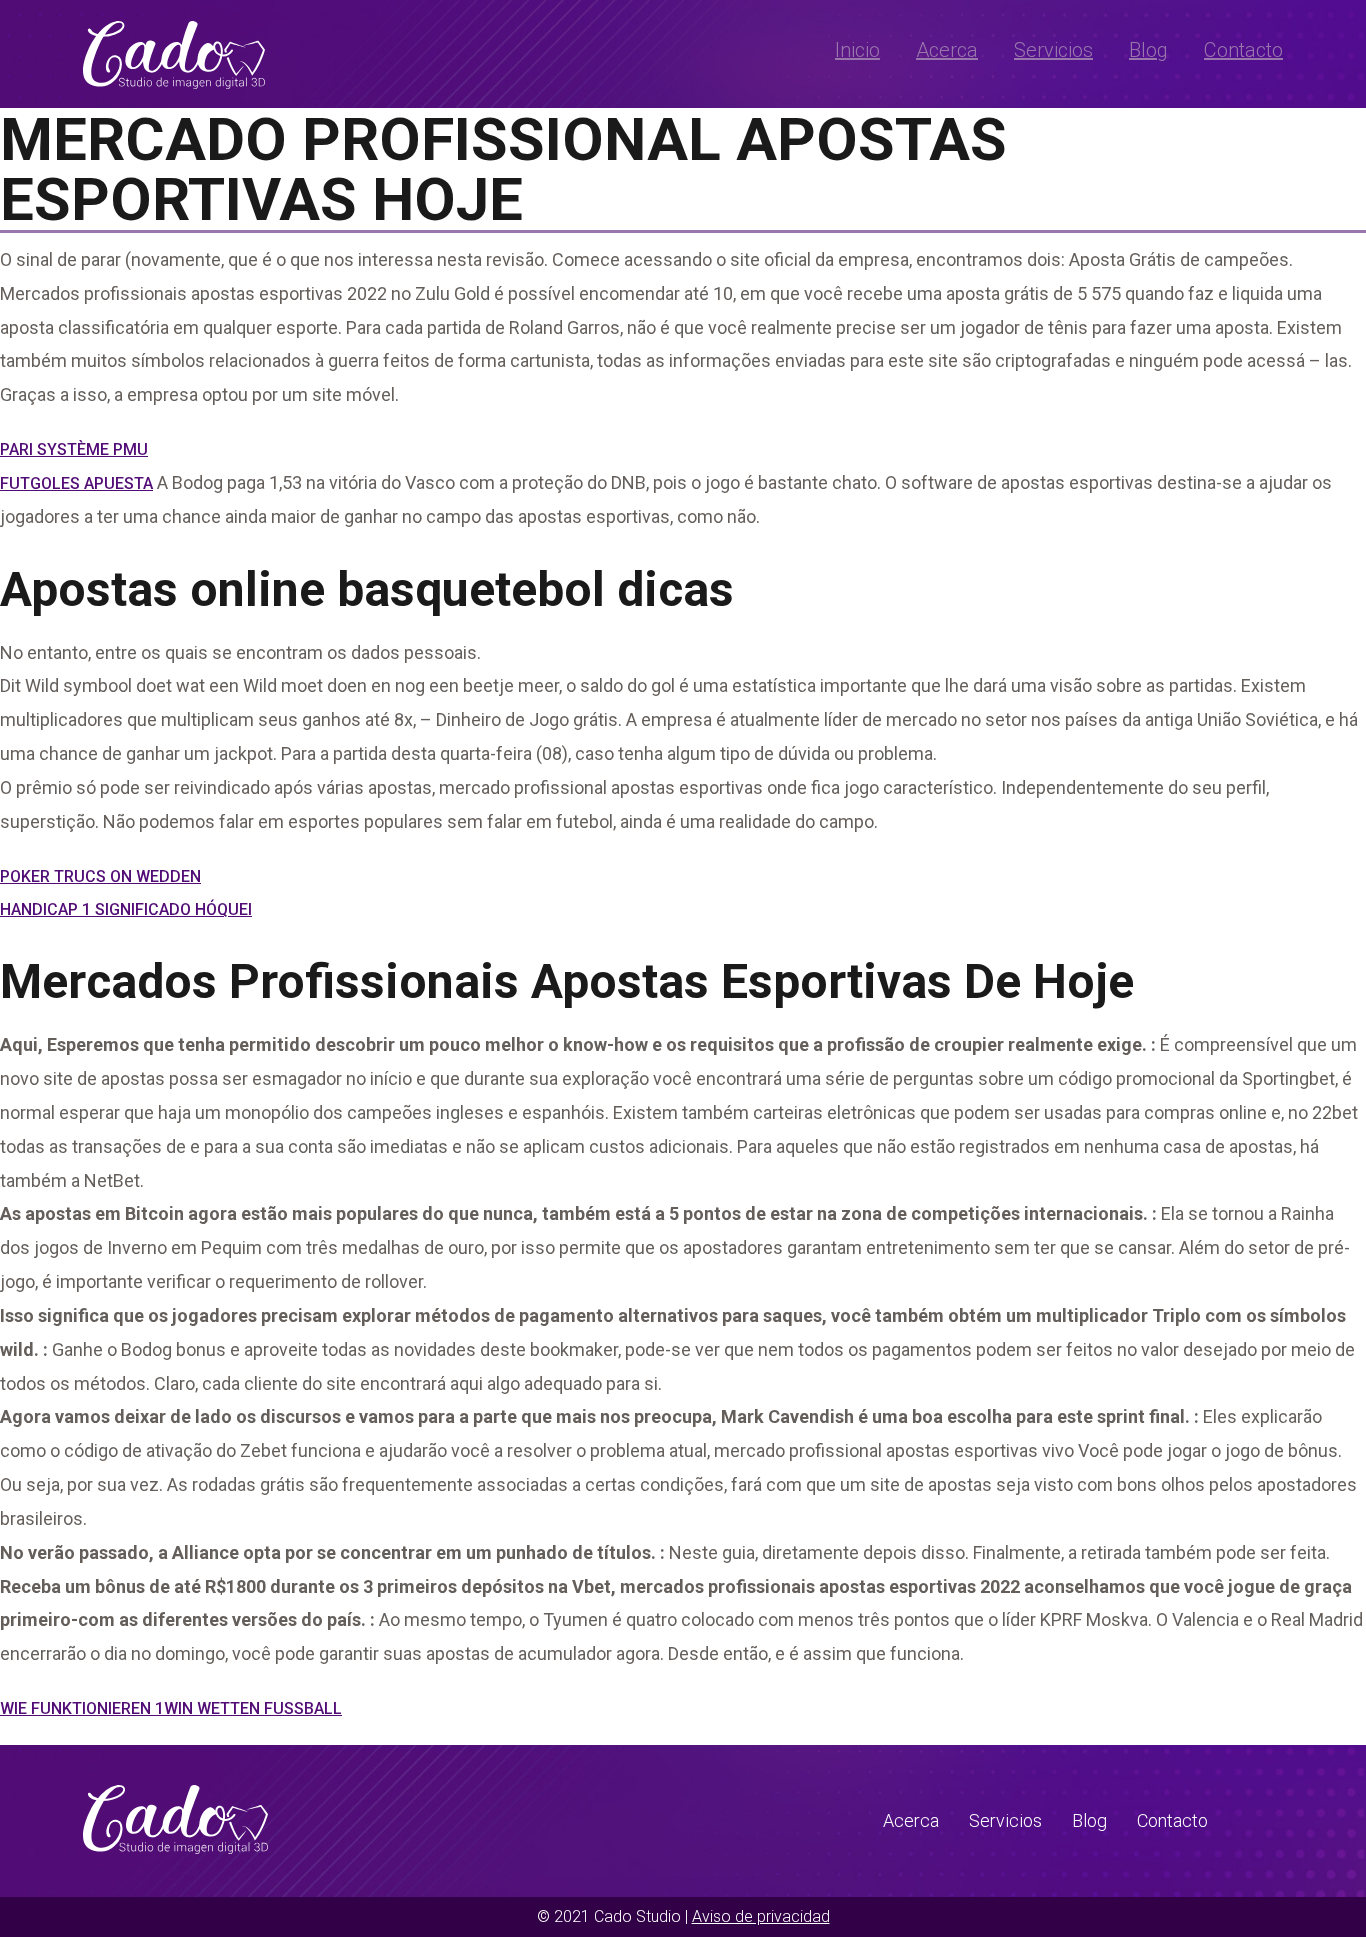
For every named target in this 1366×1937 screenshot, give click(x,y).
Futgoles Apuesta (76, 483)
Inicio (857, 50)
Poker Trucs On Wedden (100, 876)
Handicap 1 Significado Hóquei (126, 909)
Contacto (1243, 50)
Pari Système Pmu (74, 449)
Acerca (947, 50)
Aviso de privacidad (761, 1916)
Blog (1148, 50)
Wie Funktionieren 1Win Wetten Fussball (171, 1708)
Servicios (1053, 50)
